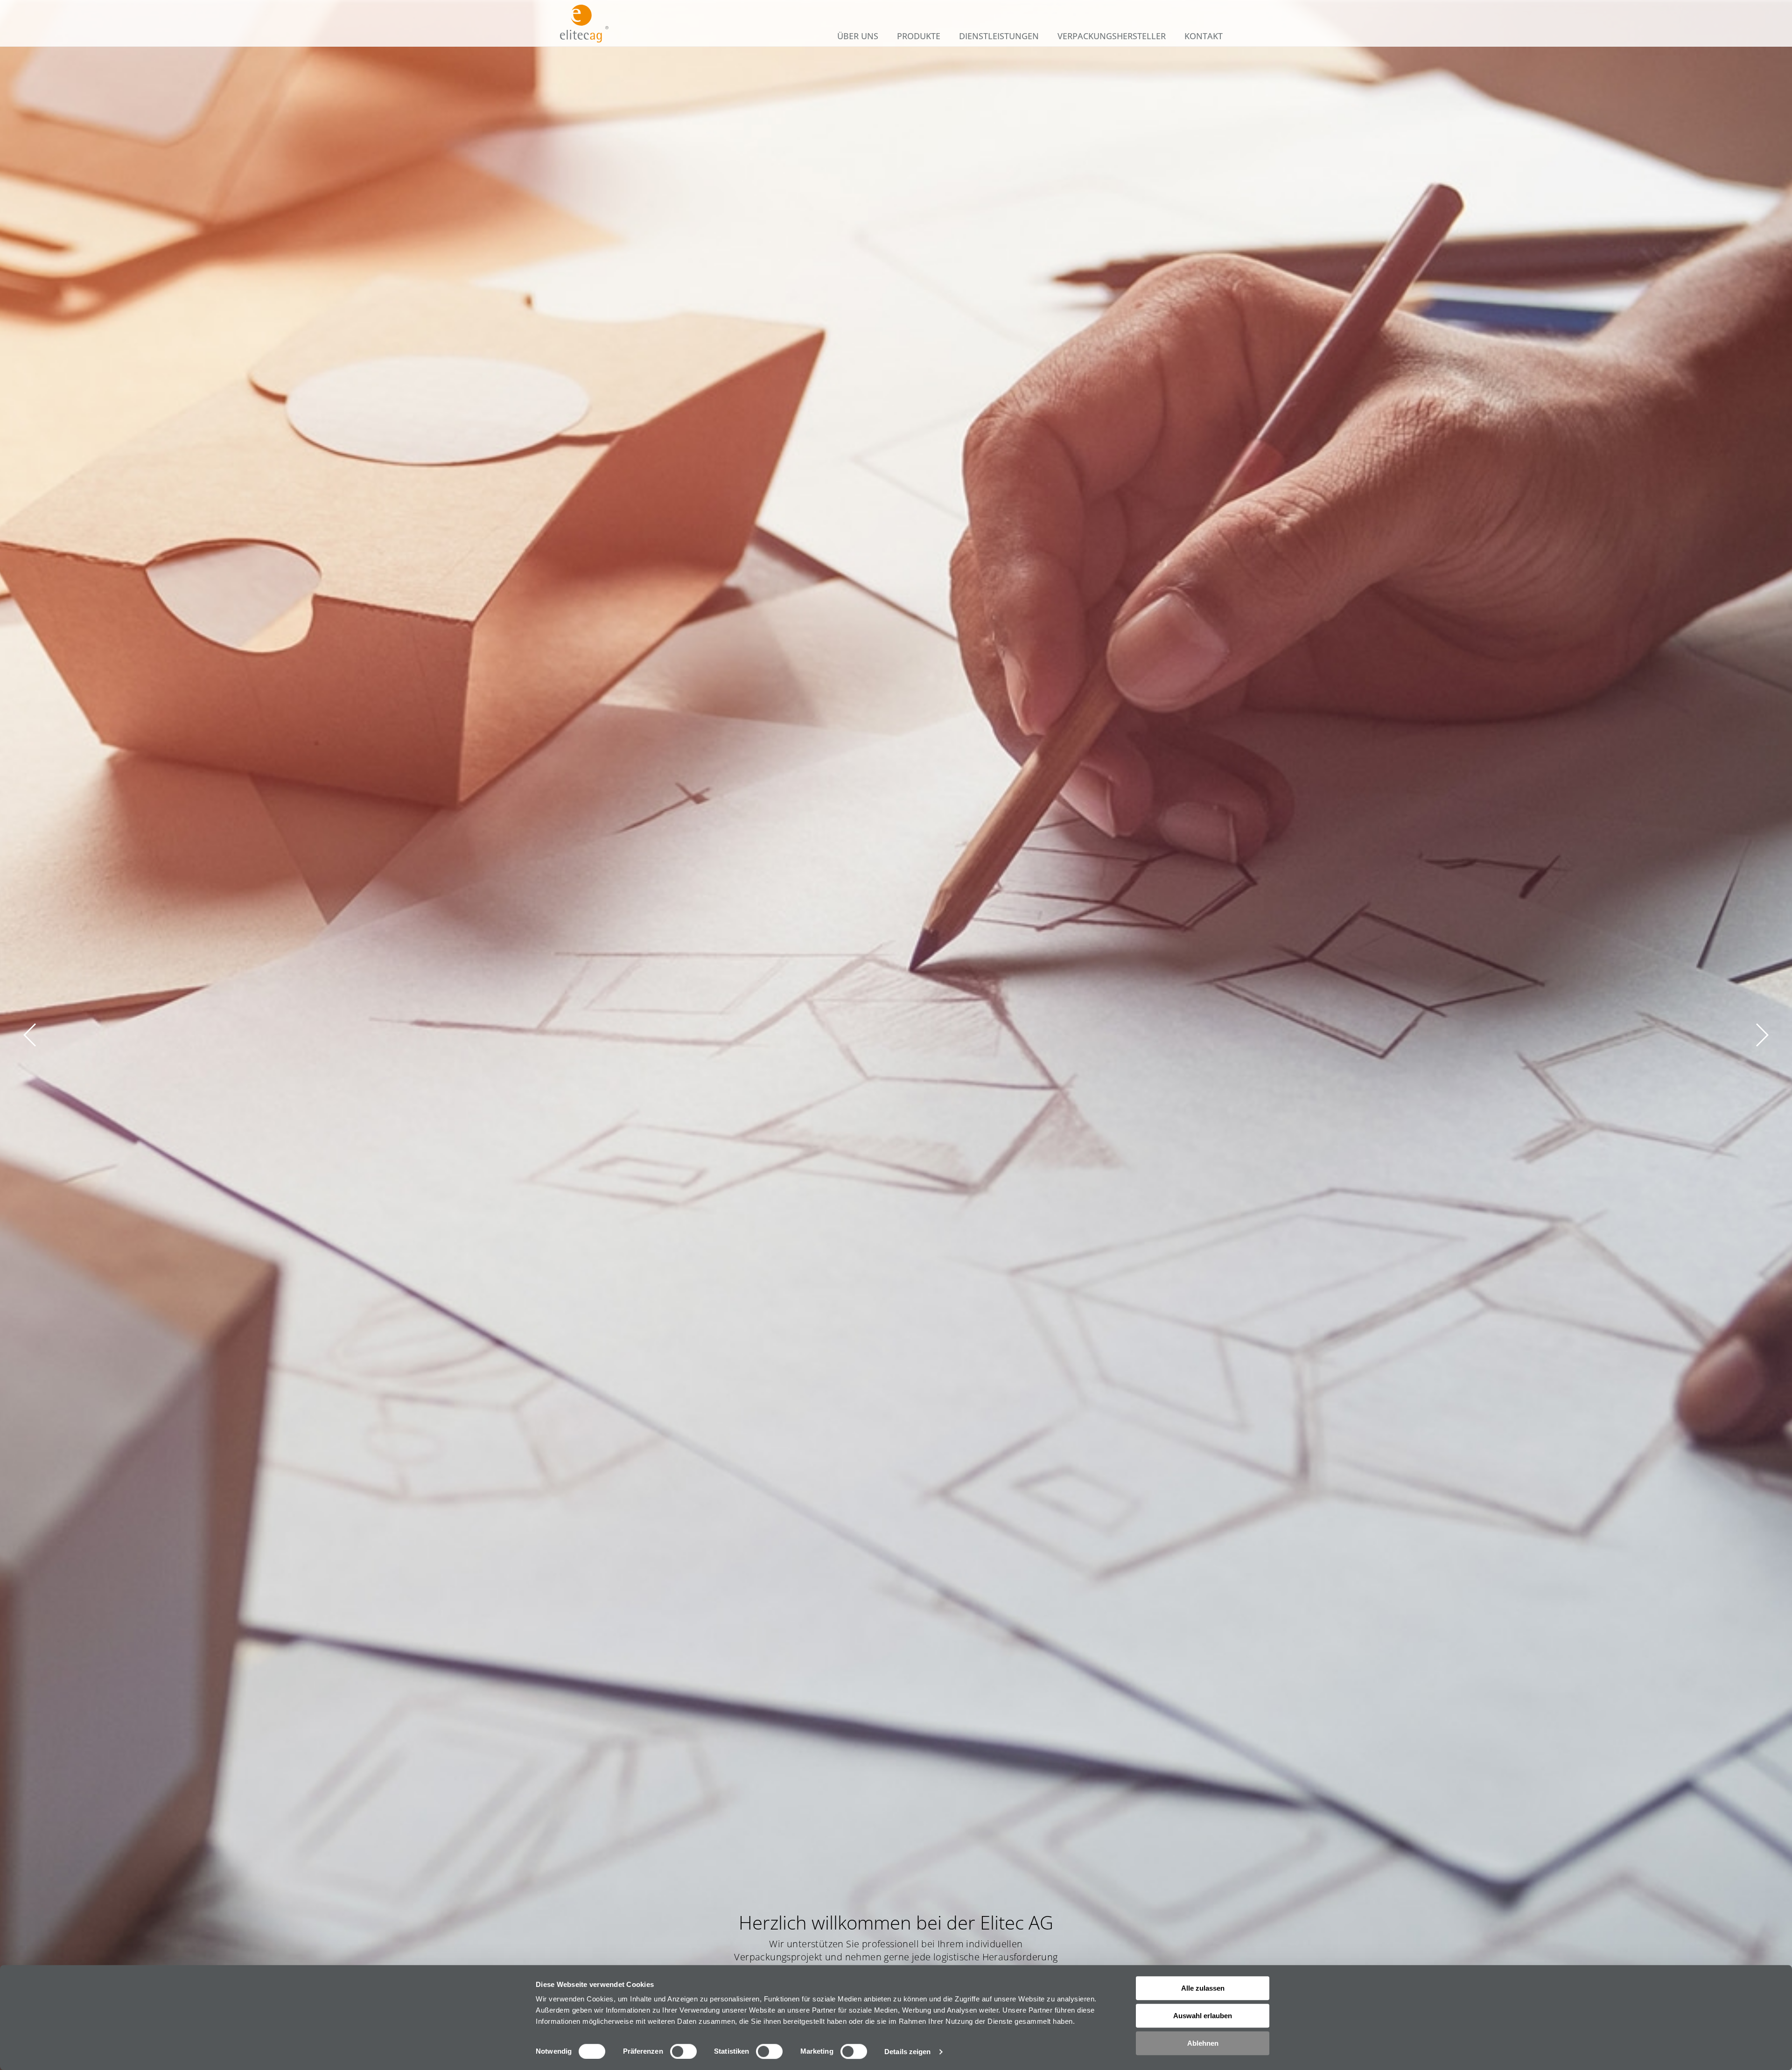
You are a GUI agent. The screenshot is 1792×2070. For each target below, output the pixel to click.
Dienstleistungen (999, 36)
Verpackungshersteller (1112, 36)
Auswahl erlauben (1203, 2016)
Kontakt (1204, 36)
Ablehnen (1203, 2043)
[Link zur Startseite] (584, 24)
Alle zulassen (1203, 1988)
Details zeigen (907, 2052)
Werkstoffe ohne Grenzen (890, 204)
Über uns (858, 36)
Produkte (919, 36)
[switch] (683, 2051)
